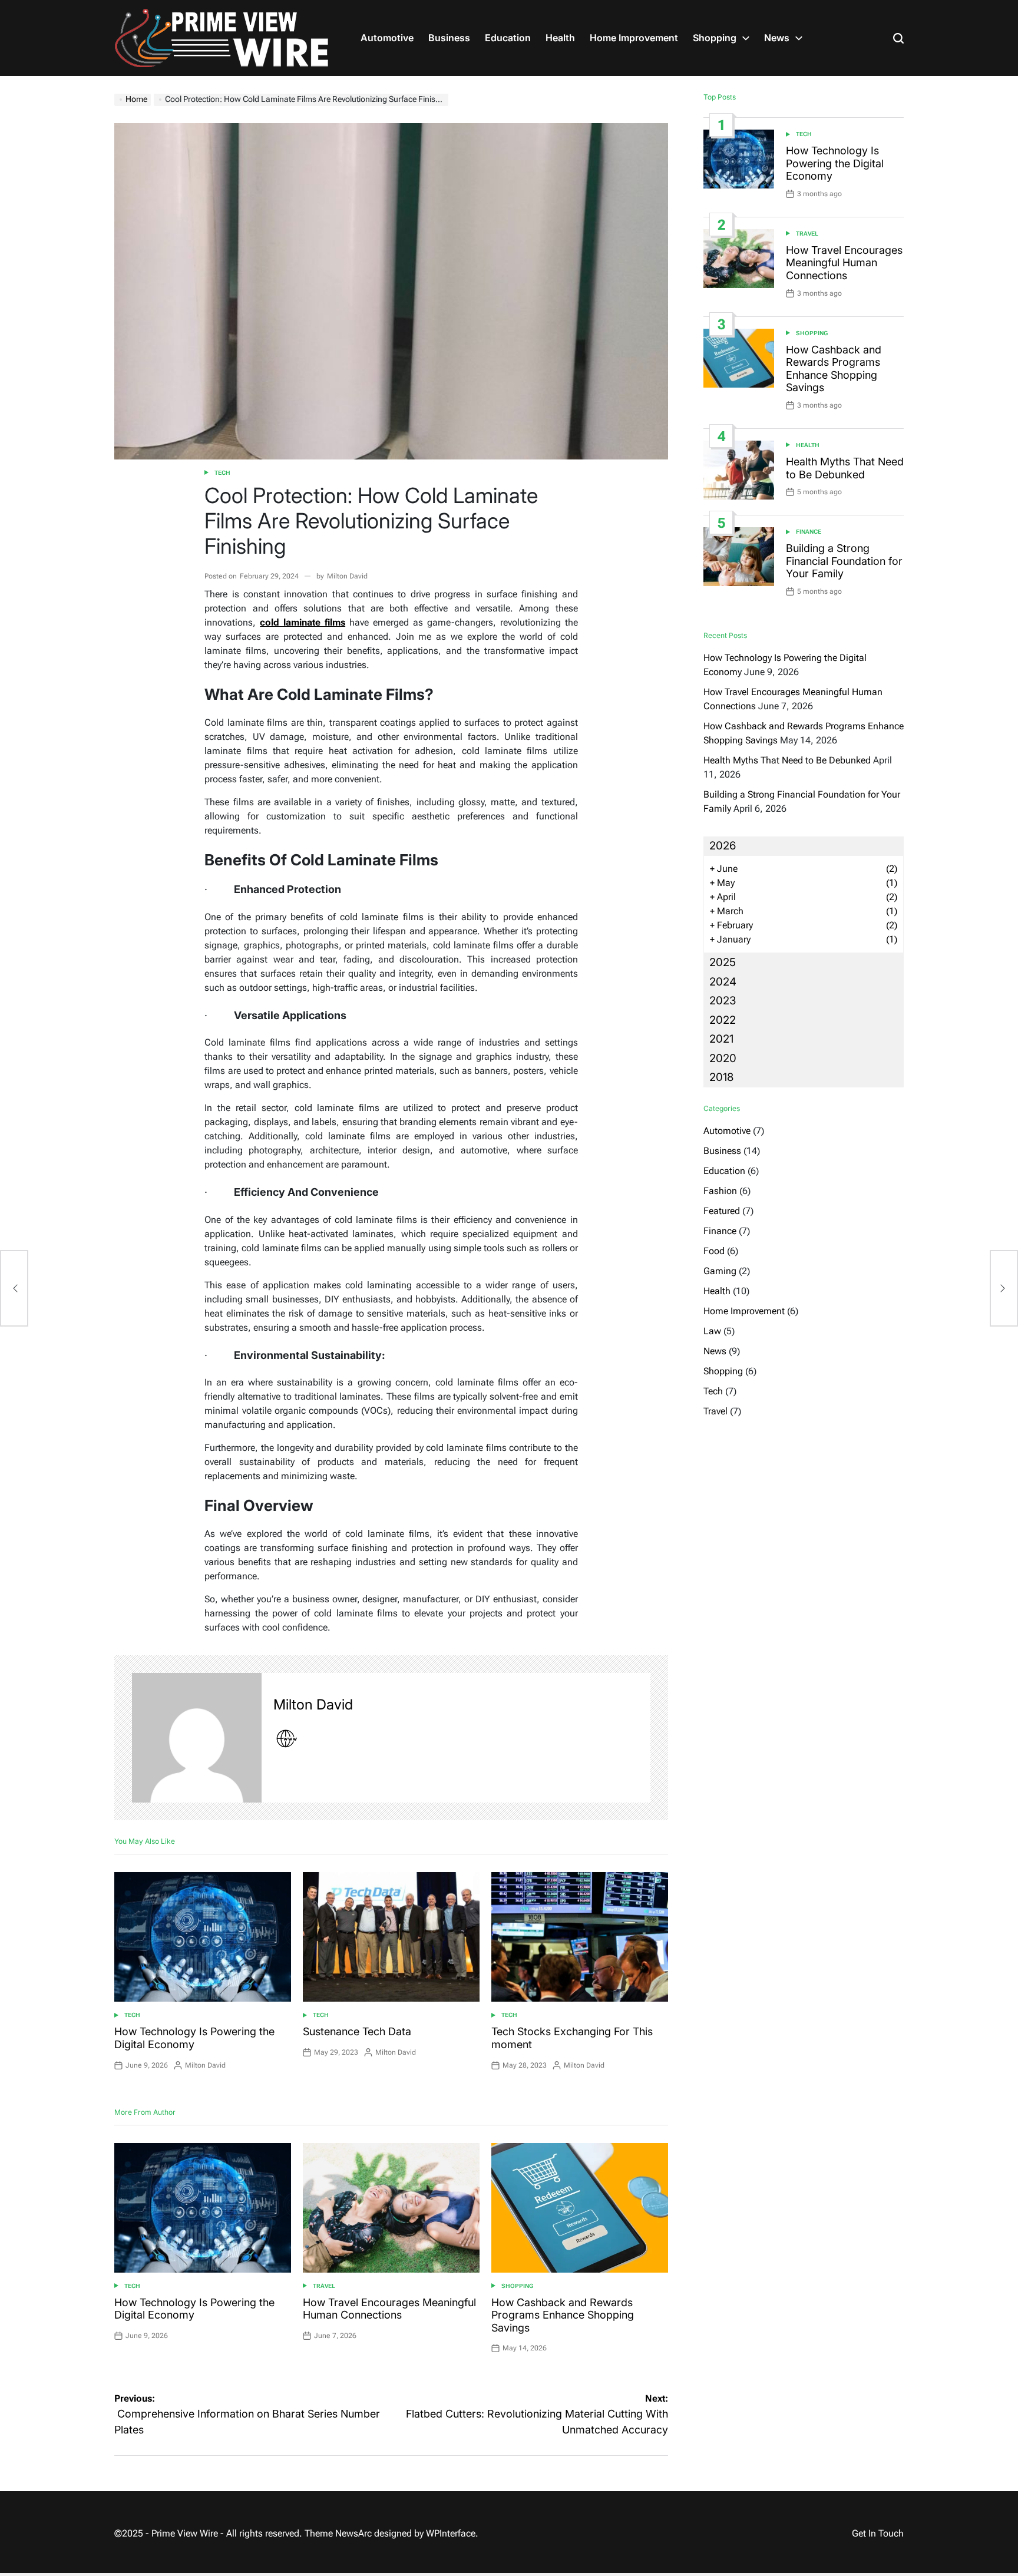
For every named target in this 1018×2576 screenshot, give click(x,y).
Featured (722, 1211)
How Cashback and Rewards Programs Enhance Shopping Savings (563, 2315)
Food (714, 1251)
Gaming (720, 1271)
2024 (723, 982)
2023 (723, 1001)
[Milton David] (197, 1738)
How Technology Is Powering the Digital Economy (835, 163)
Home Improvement (634, 38)
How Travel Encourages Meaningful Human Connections (389, 2309)
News (777, 38)
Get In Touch (878, 2533)
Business (449, 38)
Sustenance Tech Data (357, 2031)
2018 (721, 1077)
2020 (723, 1058)
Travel (324, 2286)
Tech (222, 473)
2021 (721, 1039)
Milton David (347, 576)
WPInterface (451, 2533)
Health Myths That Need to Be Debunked (845, 468)
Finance (809, 532)
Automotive (387, 38)
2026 (723, 846)
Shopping (715, 38)
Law (712, 1331)
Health (560, 38)
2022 (723, 1020)
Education (508, 38)
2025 (723, 962)
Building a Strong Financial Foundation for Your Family (844, 561)
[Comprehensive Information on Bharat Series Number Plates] (14, 1288)
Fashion (720, 1191)
